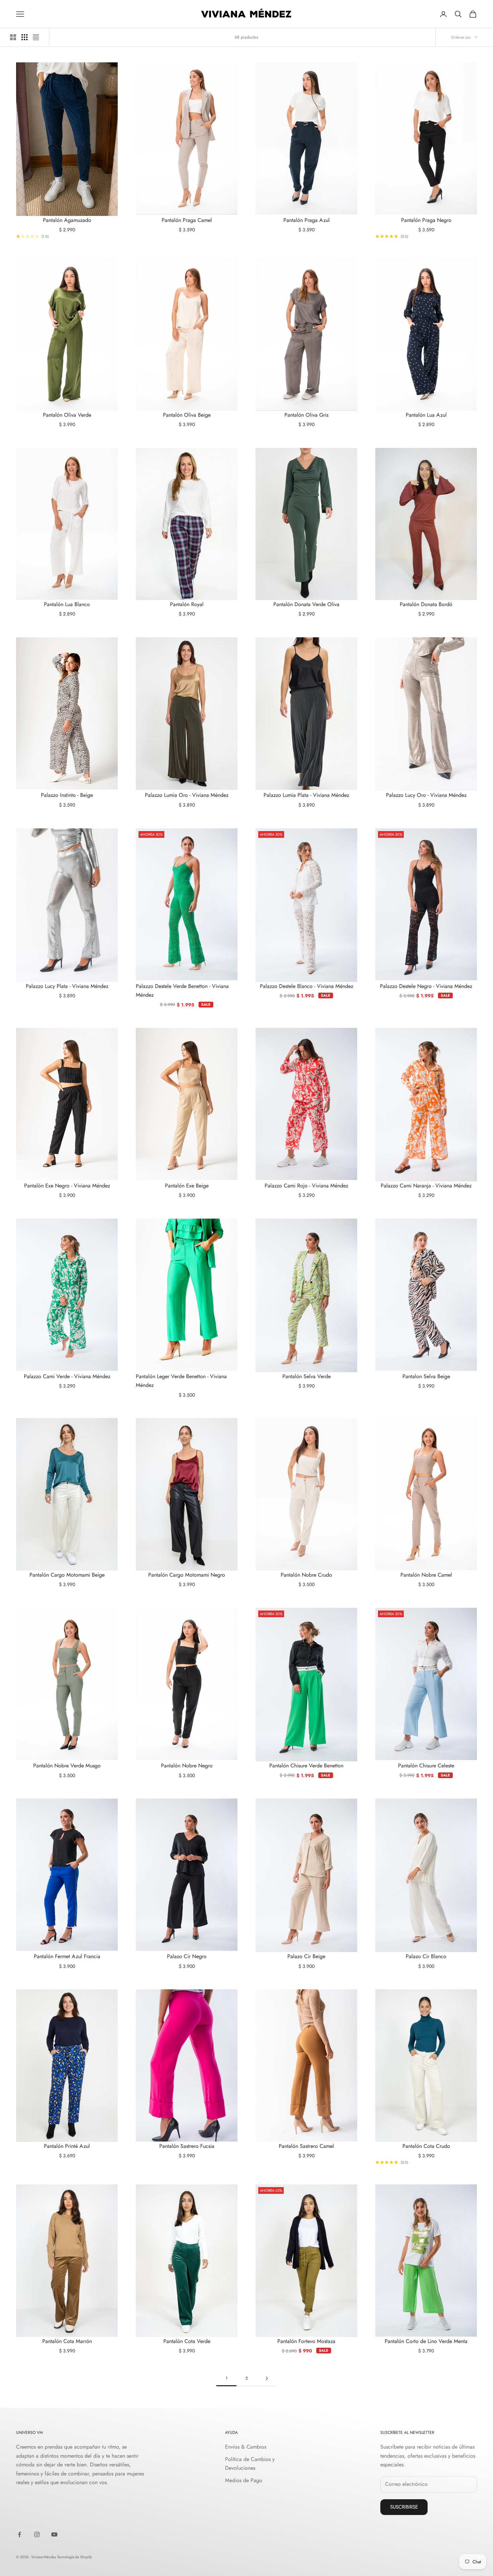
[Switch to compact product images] (36, 37)
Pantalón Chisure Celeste (426, 1766)
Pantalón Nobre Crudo (306, 1575)
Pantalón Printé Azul (67, 2146)
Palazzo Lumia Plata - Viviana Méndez (306, 795)
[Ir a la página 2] (267, 2378)
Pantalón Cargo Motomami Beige (67, 1575)
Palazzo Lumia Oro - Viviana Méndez (187, 795)
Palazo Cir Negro (187, 1956)
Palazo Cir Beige (306, 1956)
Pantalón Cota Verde (187, 2341)
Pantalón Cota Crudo (426, 2146)
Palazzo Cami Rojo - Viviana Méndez (306, 1186)
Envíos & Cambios (246, 2447)
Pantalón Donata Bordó (426, 604)
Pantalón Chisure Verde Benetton (306, 1766)
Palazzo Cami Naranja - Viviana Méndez (426, 1186)
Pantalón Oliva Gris (306, 415)
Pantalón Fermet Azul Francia (67, 1956)
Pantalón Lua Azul (426, 415)
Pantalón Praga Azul (307, 220)
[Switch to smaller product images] (24, 37)
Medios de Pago (244, 2480)
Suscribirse (404, 2507)
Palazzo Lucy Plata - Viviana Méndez (67, 986)
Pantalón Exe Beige (187, 1186)
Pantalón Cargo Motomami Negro (187, 1575)
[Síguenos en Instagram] (37, 2534)
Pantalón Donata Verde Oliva (306, 604)
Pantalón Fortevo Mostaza (306, 2341)
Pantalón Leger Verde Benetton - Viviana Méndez (181, 1381)
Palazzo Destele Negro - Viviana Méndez (426, 986)
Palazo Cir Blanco (426, 1956)
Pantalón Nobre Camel (426, 1575)
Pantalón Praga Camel (187, 220)
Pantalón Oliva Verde (67, 415)
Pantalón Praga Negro (426, 220)
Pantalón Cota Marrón (67, 2341)
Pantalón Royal (187, 604)
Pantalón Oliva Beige (187, 415)
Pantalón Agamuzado (67, 220)
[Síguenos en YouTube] (54, 2534)
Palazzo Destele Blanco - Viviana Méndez (307, 986)
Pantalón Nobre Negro (187, 1766)
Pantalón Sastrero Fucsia (187, 2146)
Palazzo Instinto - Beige (67, 795)
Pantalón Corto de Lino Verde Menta (426, 2341)
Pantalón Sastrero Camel (306, 2146)
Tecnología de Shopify (75, 2557)
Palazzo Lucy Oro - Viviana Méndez (426, 795)
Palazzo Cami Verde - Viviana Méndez (67, 1376)
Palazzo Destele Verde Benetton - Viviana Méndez (182, 990)
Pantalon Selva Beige (426, 1376)
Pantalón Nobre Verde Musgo (67, 1766)
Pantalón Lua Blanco (67, 604)
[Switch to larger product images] (13, 37)
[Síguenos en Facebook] (19, 2534)
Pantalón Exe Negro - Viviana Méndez (67, 1186)
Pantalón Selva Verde (307, 1376)
